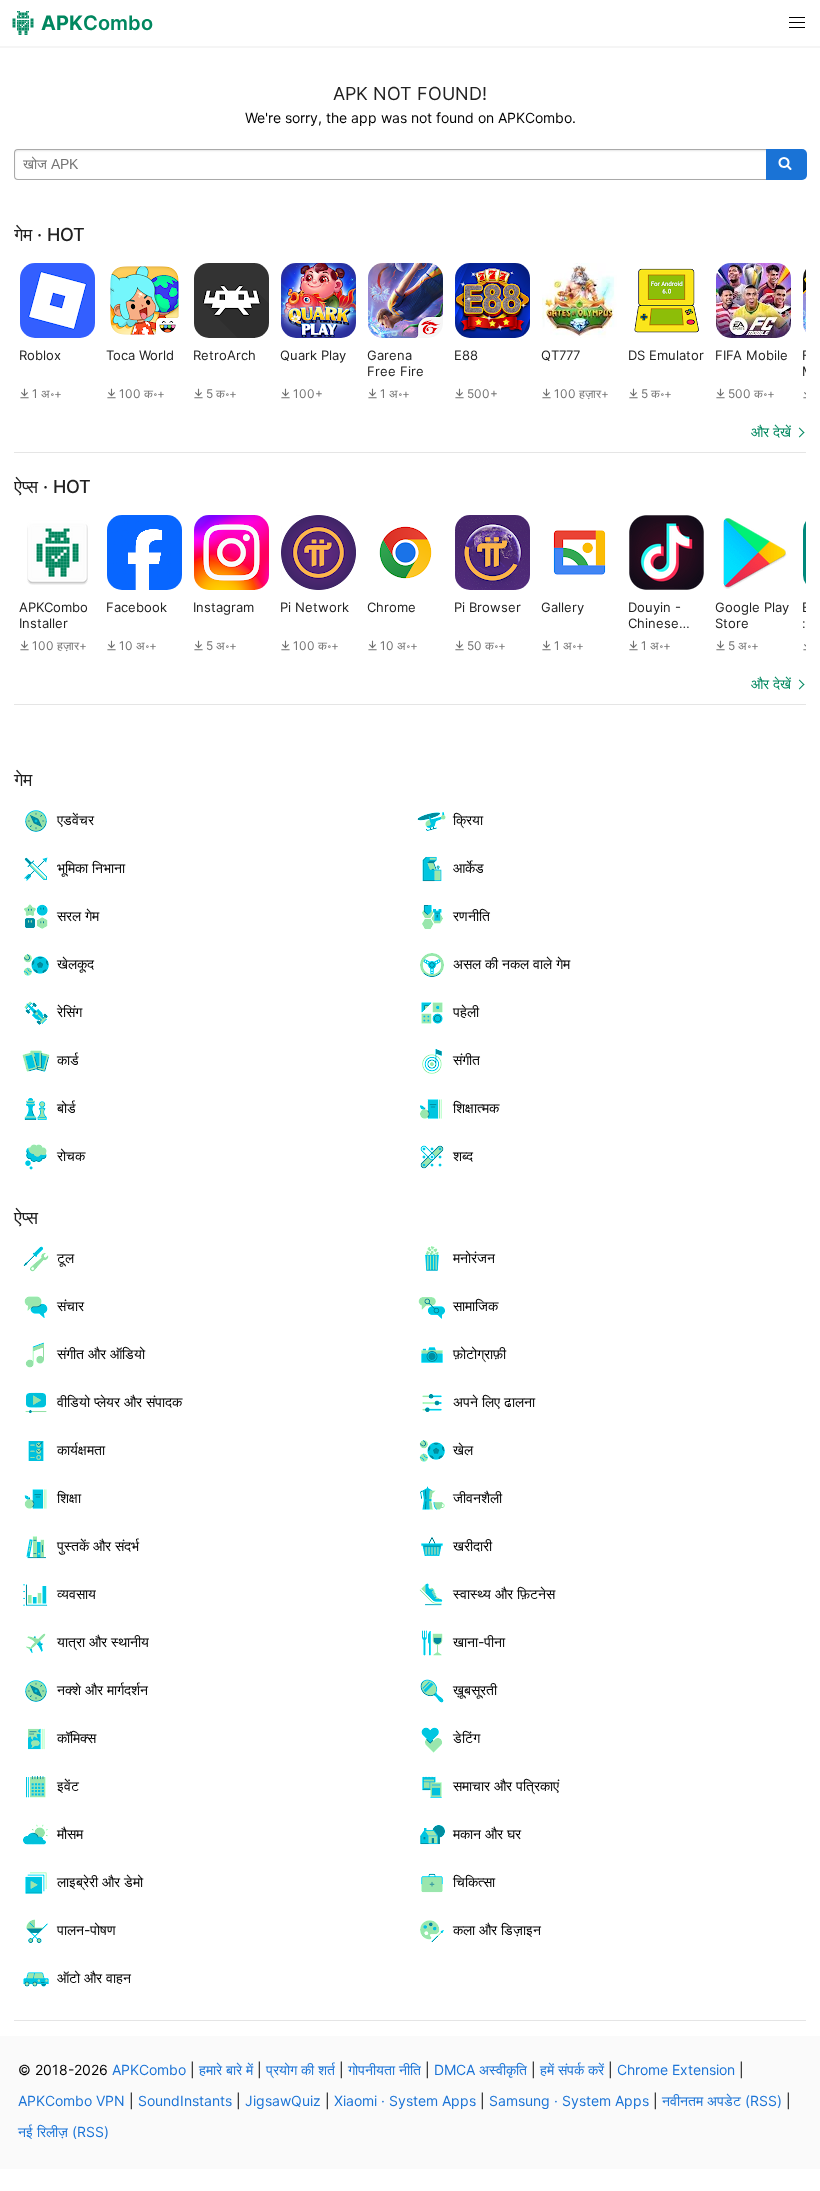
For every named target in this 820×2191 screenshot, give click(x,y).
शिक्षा (69, 1497)
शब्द (463, 1155)
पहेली (466, 1011)
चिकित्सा (474, 1881)
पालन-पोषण (86, 1929)
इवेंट (68, 1785)
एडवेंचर (75, 819)
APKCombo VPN (71, 2100)
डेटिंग (466, 1737)
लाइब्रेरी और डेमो (100, 1881)
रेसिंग (69, 1011)
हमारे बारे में (226, 2069)
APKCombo (149, 2069)
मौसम (70, 1833)
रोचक (71, 1155)
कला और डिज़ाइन (497, 1929)
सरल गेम (78, 915)
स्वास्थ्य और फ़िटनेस (504, 1593)
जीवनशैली (477, 1497)
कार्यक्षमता (81, 1449)
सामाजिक (475, 1305)
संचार (70, 1305)
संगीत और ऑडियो (101, 1353)
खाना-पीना (479, 1641)
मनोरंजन (474, 1257)
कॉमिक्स (76, 1737)
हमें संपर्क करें (572, 2069)
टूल (65, 1257)
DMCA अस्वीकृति (480, 2069)
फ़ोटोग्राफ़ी (479, 1353)
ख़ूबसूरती (475, 1689)
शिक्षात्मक (476, 1107)
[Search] (786, 165)
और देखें (771, 431)
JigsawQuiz (283, 2100)
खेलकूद (75, 963)
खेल (463, 1449)
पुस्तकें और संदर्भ (98, 1545)
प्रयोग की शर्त (300, 2069)
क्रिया (468, 819)
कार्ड (68, 1059)
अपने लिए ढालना (494, 1401)
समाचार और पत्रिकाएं (506, 1785)
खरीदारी (472, 1545)
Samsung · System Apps (569, 2100)
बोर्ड (66, 1107)
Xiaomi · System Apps (405, 2100)
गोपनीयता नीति (384, 2069)
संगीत (466, 1059)
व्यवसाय (76, 1593)
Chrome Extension (676, 2069)
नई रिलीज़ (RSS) (63, 2131)
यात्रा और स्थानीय (103, 1641)
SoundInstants (185, 2100)
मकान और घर (487, 1833)
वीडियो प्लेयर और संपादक (119, 1401)
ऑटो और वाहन (94, 1977)
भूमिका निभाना (91, 867)
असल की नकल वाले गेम (511, 963)
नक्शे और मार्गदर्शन (102, 1689)
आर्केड (468, 867)
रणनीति (471, 915)
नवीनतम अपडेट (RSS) (722, 2100)
